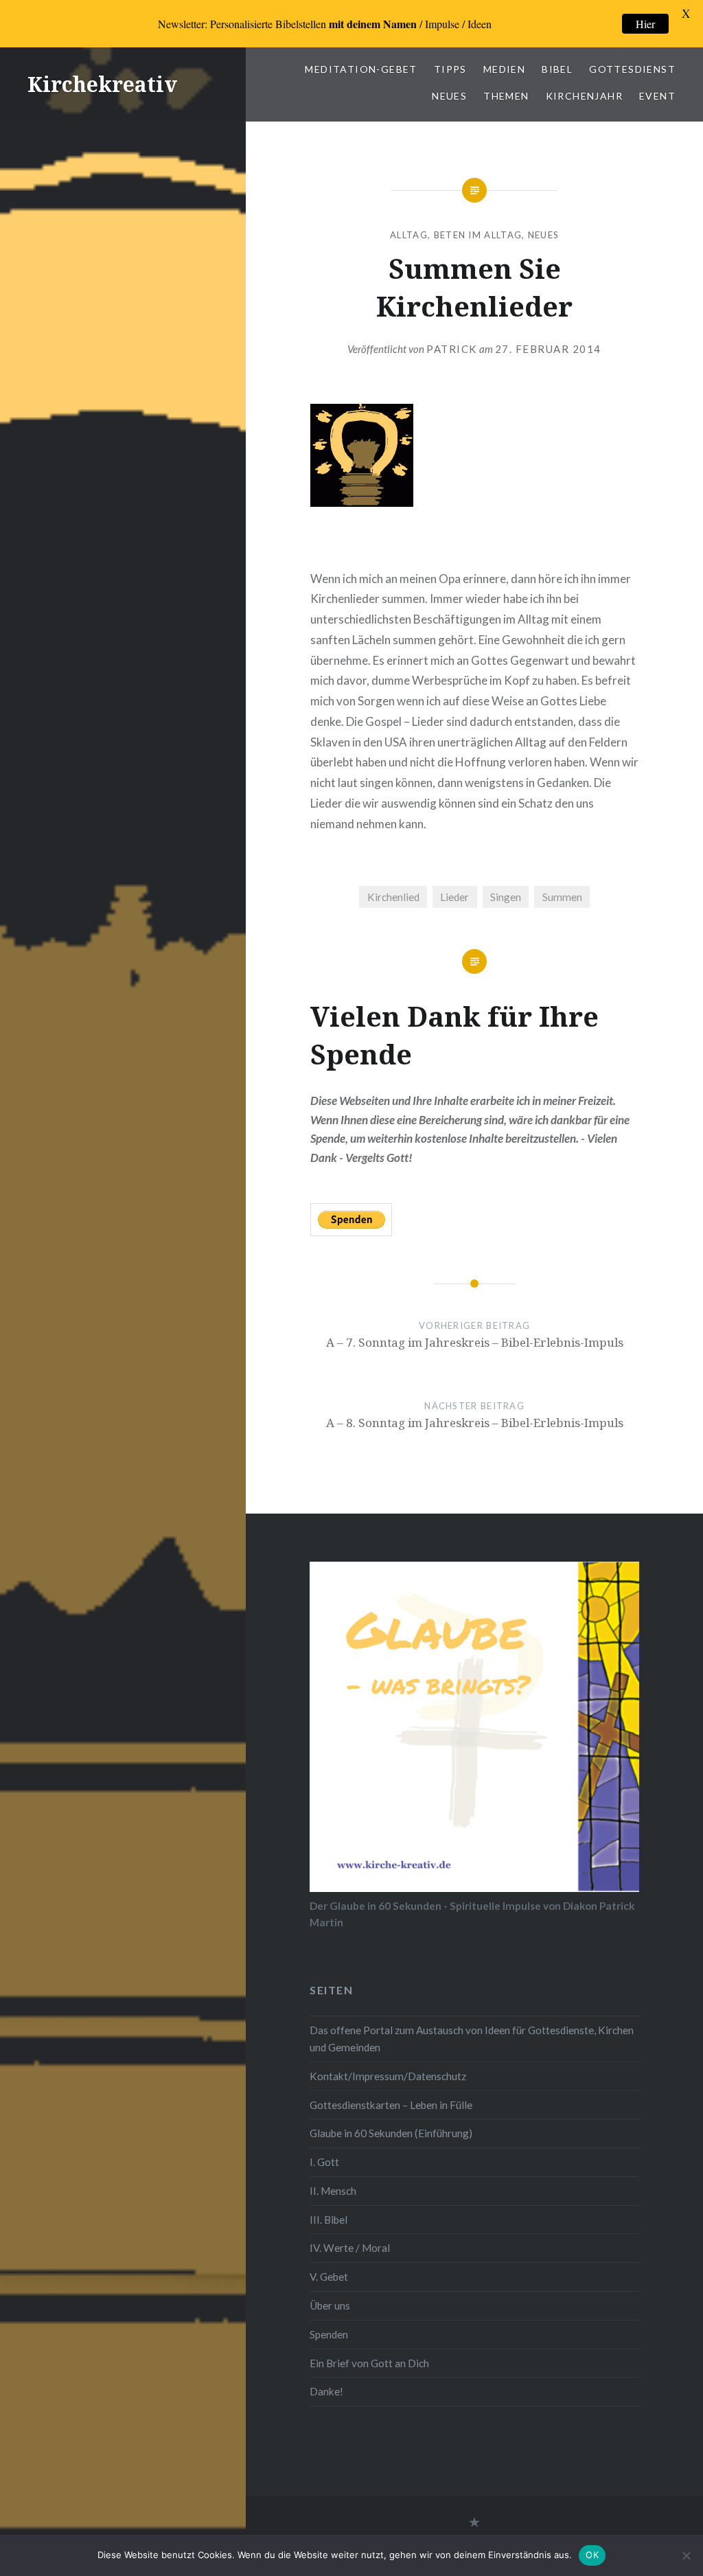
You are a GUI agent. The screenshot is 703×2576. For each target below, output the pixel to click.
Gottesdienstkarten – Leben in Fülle (391, 2105)
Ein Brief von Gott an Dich (369, 2363)
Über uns (330, 2305)
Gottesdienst (632, 69)
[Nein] (686, 2555)
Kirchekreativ (102, 84)
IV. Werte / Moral (350, 2248)
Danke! (326, 2391)
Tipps (450, 69)
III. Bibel (329, 2220)
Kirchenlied (393, 897)
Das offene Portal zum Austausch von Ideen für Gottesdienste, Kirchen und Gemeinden (472, 2039)
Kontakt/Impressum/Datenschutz (388, 2076)
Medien (504, 69)
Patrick (452, 349)
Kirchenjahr (584, 96)
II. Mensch (333, 2191)
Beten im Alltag (478, 235)
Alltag (409, 235)
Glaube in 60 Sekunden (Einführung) (391, 2133)
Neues (449, 96)
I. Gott (324, 2162)
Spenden (329, 2334)
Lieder (454, 897)
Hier (645, 24)
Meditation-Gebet (361, 69)
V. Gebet (329, 2277)
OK (592, 2555)
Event (657, 96)
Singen (506, 897)
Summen (562, 897)
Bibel (557, 69)
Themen (506, 96)
